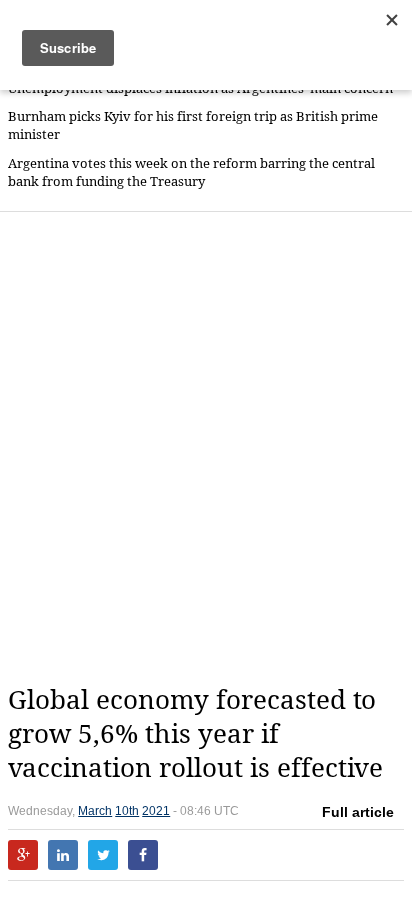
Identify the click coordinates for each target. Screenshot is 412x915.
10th (127, 811)
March (95, 811)
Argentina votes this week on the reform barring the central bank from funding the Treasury (191, 172)
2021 (156, 811)
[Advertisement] (206, 448)
